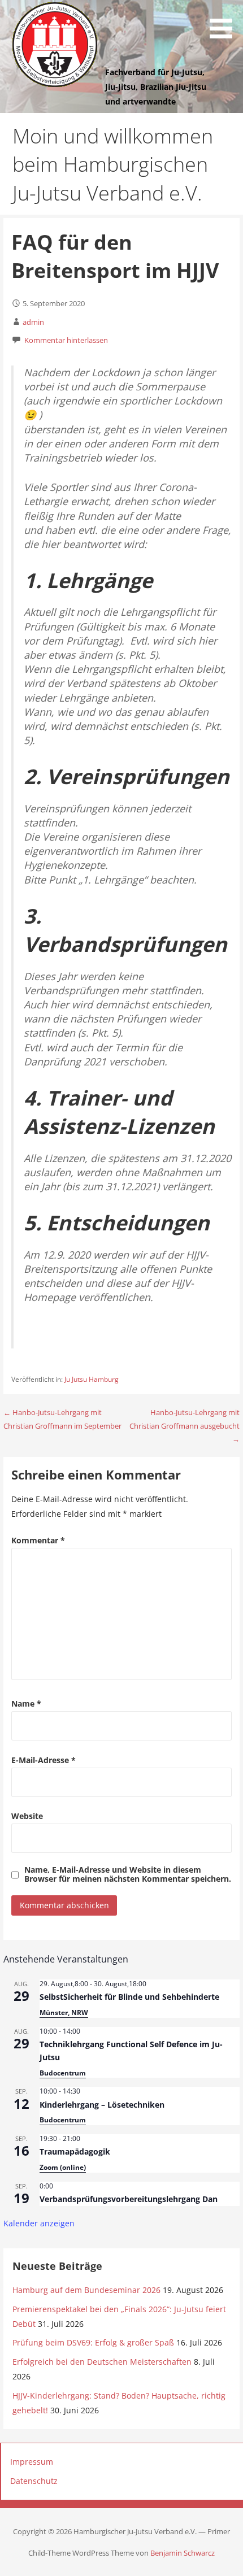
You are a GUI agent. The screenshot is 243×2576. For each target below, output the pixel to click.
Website (27, 1816)
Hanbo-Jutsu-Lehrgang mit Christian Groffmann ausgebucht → (185, 1426)
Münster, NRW (64, 2012)
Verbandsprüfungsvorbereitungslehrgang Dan (129, 2199)
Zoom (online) (63, 2167)
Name (26, 1703)
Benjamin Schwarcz (183, 2553)
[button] (225, 21)
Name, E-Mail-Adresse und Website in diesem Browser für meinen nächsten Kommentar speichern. (128, 1874)
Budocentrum (63, 2073)
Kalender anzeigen (39, 2223)
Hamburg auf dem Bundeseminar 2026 (86, 2290)
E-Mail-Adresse (44, 1760)
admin (33, 322)
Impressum (32, 2462)
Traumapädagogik (75, 2151)
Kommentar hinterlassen (66, 340)
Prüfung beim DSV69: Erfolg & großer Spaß (93, 2342)
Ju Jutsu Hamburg (92, 1379)
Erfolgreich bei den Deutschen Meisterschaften (102, 2362)
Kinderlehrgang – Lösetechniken (102, 2105)
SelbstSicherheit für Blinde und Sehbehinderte (129, 1997)
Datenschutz (34, 2481)
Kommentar (38, 1540)
